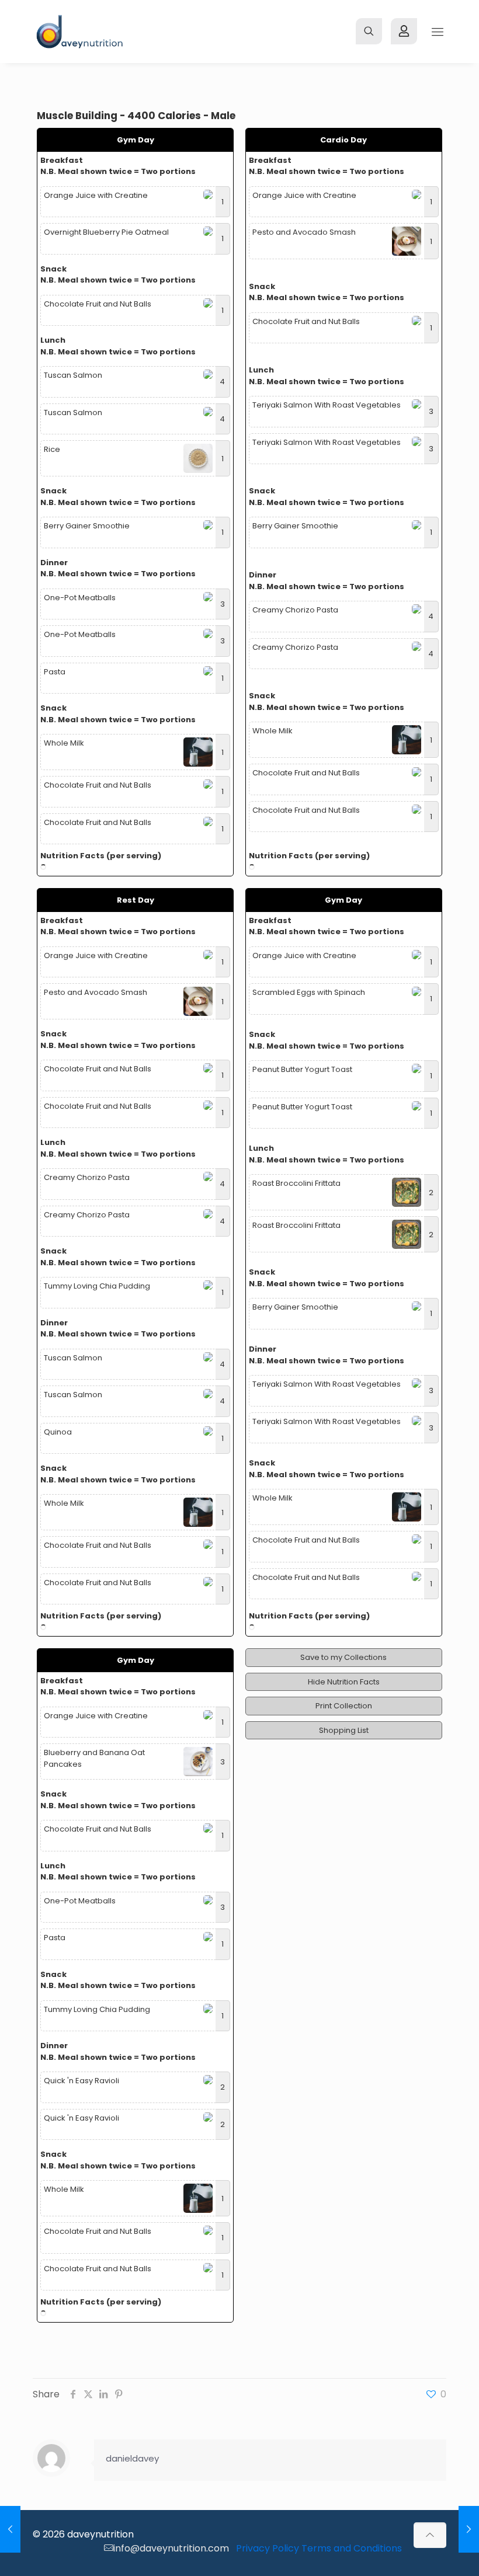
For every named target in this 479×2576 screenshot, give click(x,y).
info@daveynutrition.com (171, 2548)
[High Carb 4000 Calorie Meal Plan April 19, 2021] (10, 2529)
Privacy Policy (268, 2548)
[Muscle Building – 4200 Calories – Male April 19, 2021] (469, 2529)
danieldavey (132, 2458)
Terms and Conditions (352, 2548)
